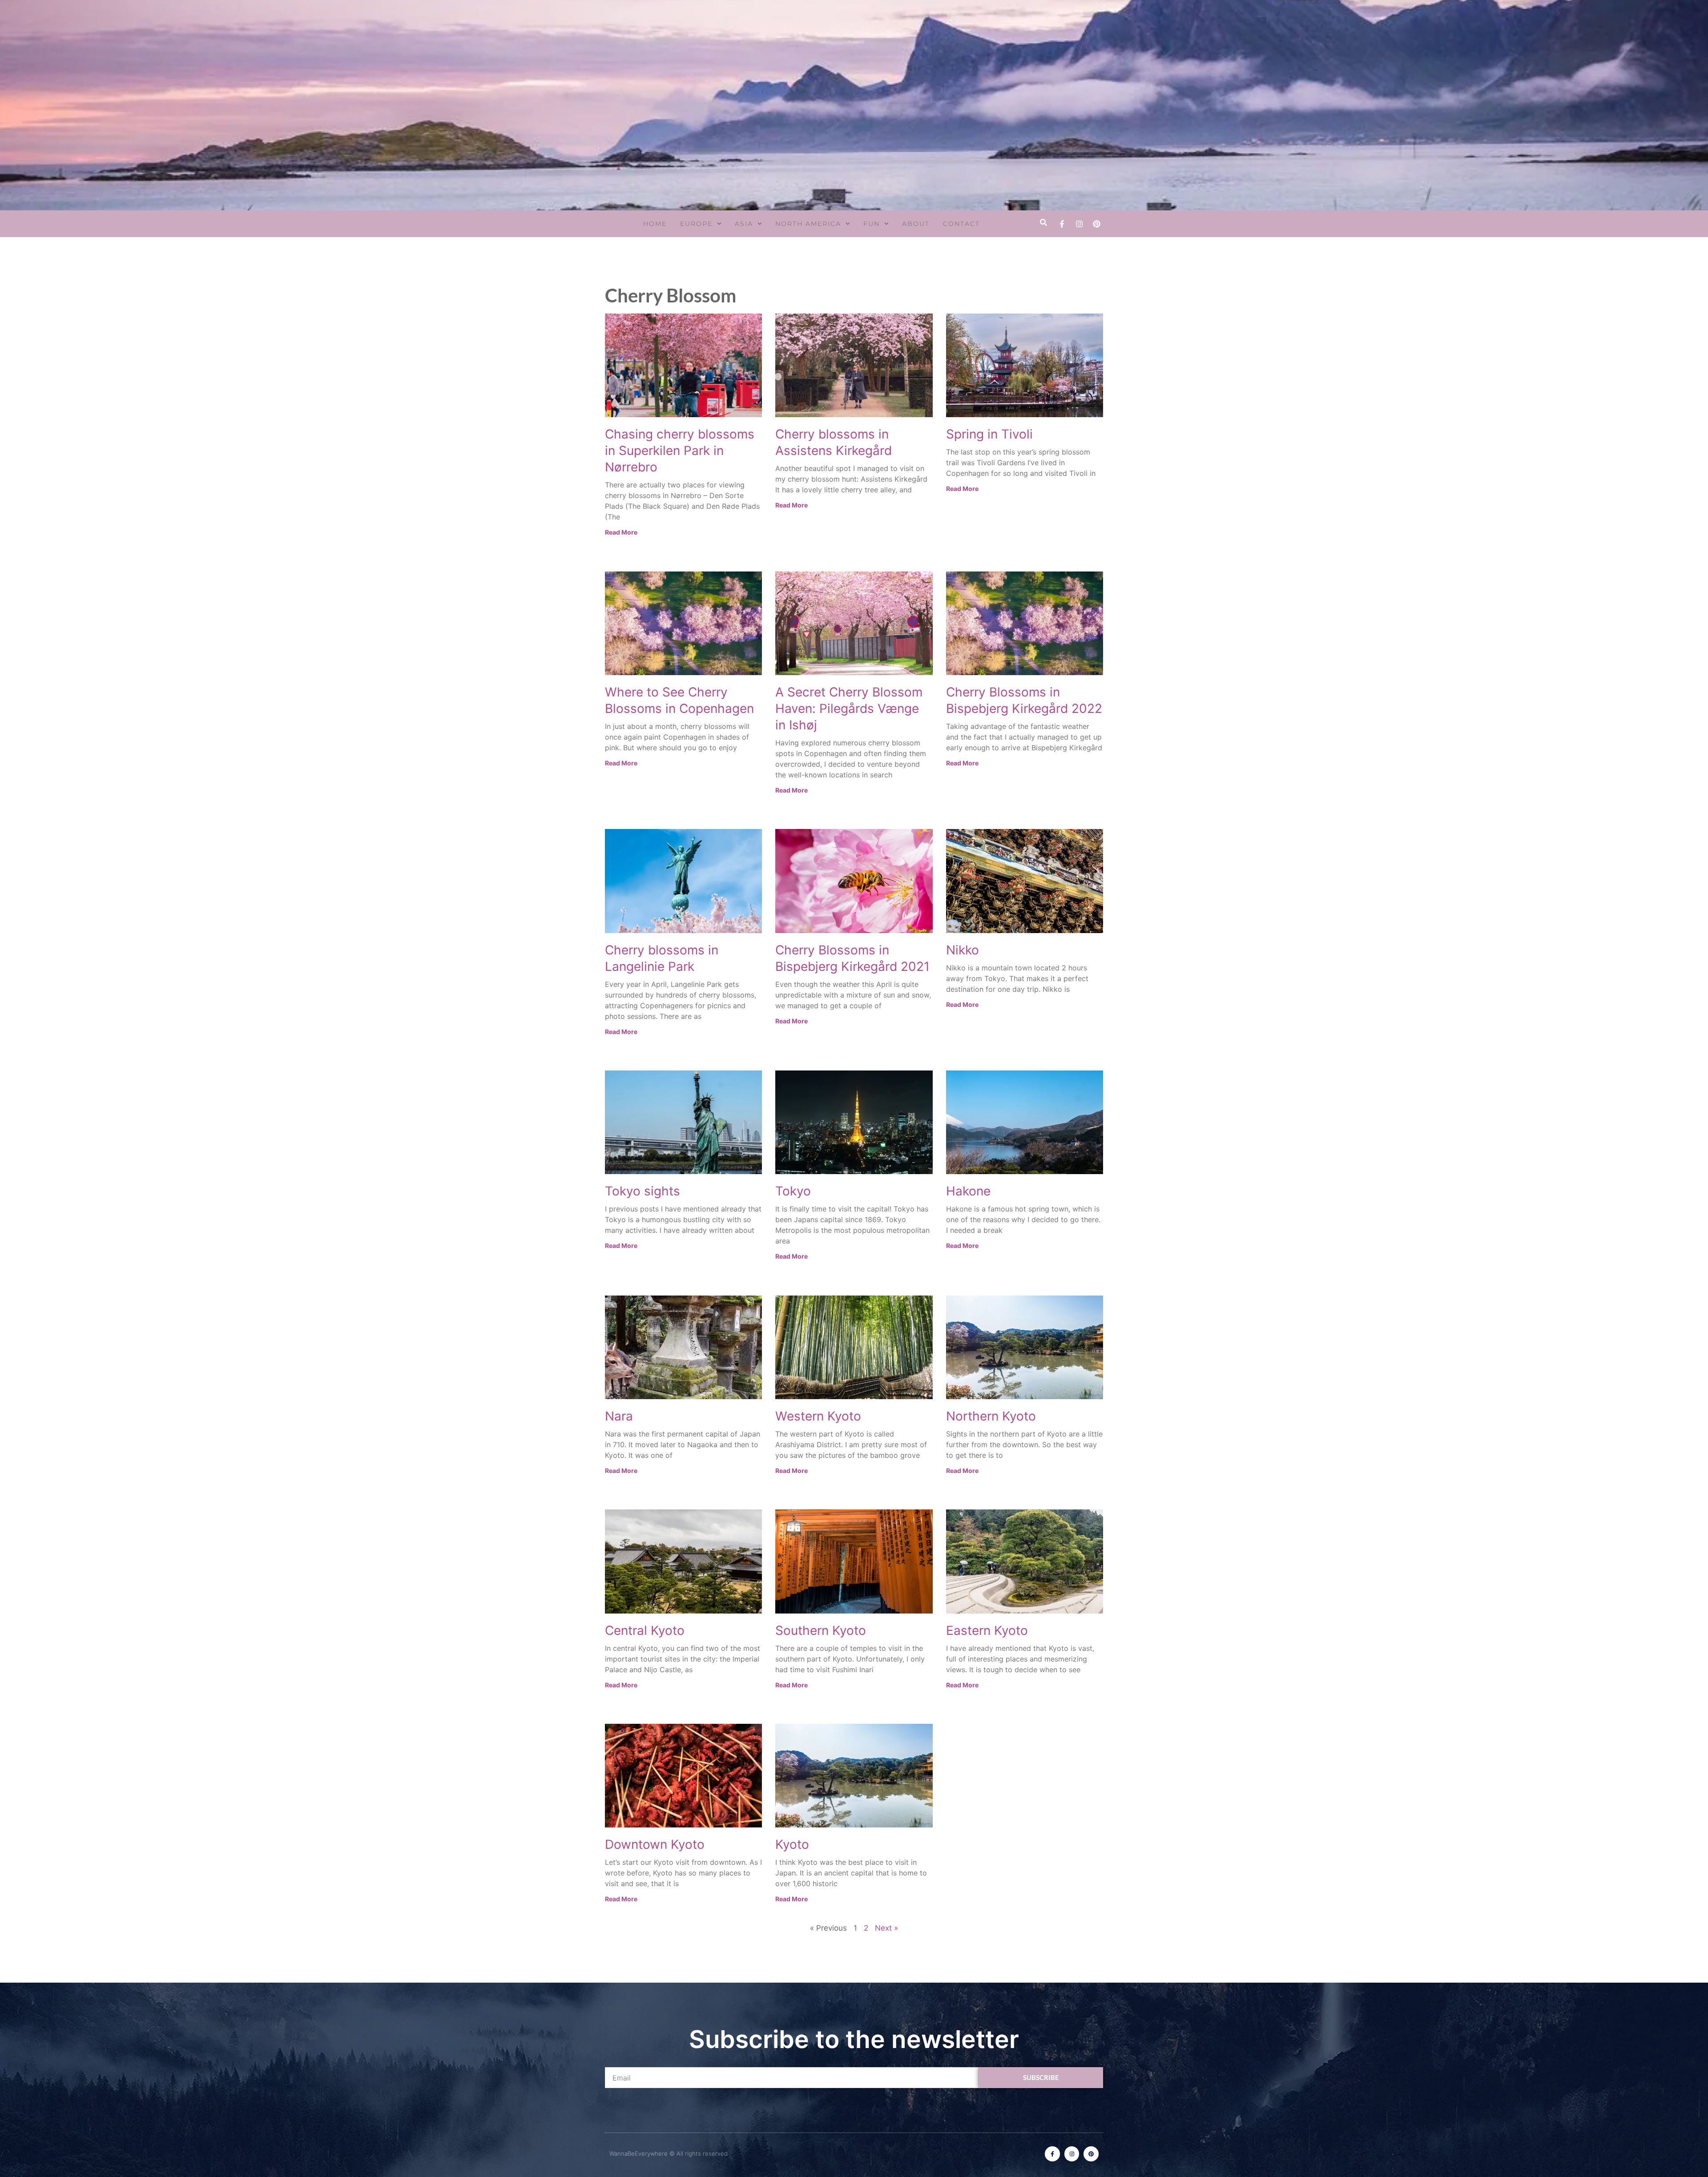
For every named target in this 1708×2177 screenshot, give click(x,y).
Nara (619, 1416)
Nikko (963, 950)
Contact (961, 224)
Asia (744, 224)
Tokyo (793, 1191)
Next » (886, 1928)
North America (808, 224)
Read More (621, 532)
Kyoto (792, 1844)
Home (655, 224)
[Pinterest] (1096, 224)
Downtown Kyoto (655, 1844)
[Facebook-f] (1062, 224)
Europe (696, 224)
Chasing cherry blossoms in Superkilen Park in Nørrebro (680, 451)
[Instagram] (1079, 224)
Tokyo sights (643, 1191)
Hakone (968, 1191)
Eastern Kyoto (987, 1630)
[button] (1043, 223)
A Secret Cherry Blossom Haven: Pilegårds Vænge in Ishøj (849, 708)
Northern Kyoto (991, 1416)
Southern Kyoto (821, 1630)
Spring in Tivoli (989, 434)
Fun (872, 224)
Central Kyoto (645, 1630)
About (916, 224)
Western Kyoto (818, 1416)
